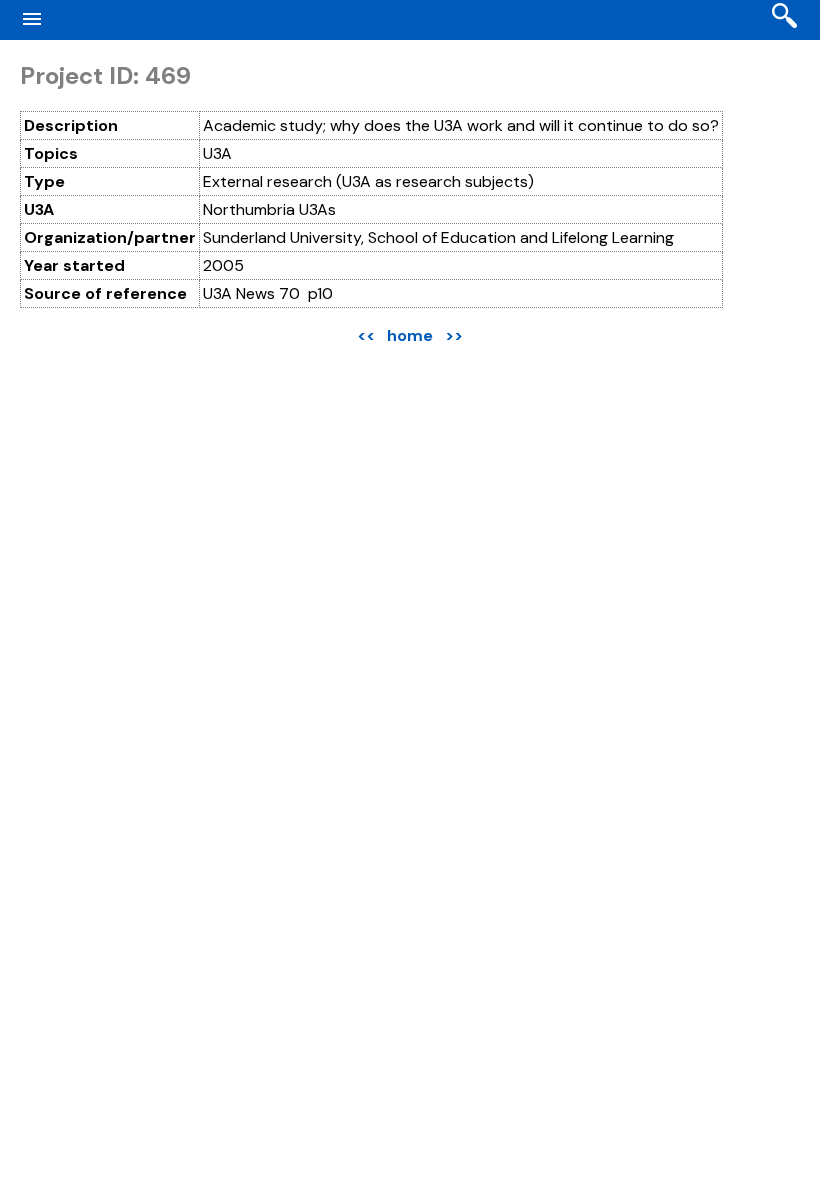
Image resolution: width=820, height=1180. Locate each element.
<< (366, 335)
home (410, 335)
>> (454, 335)
